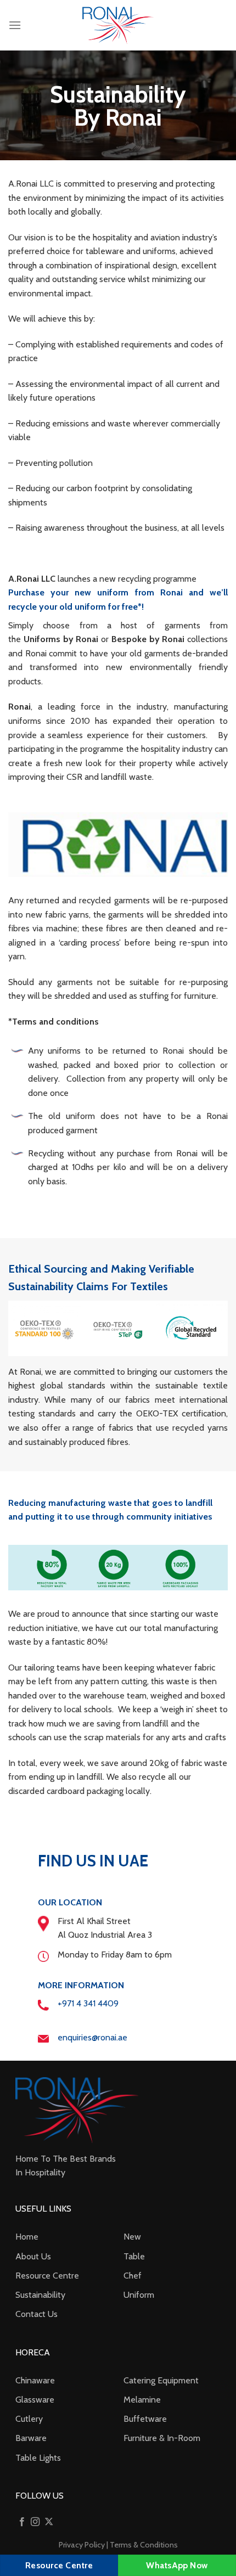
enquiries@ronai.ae (92, 2037)
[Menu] (15, 25)
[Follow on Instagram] (35, 2522)
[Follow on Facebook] (22, 2522)
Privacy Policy (82, 2545)
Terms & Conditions (144, 2545)
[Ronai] (118, 26)
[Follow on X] (49, 2522)
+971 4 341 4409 (88, 2003)
